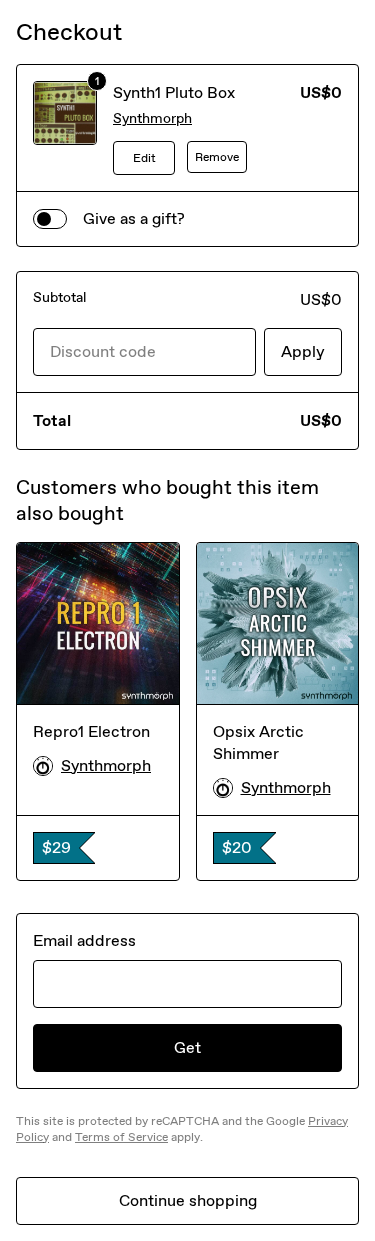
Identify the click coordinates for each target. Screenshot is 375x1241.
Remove (217, 157)
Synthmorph (152, 118)
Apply (303, 351)
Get (187, 1047)
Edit (144, 158)
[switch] (50, 219)
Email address (84, 940)
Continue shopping (188, 1200)
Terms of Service (121, 1137)
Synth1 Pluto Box (174, 92)
